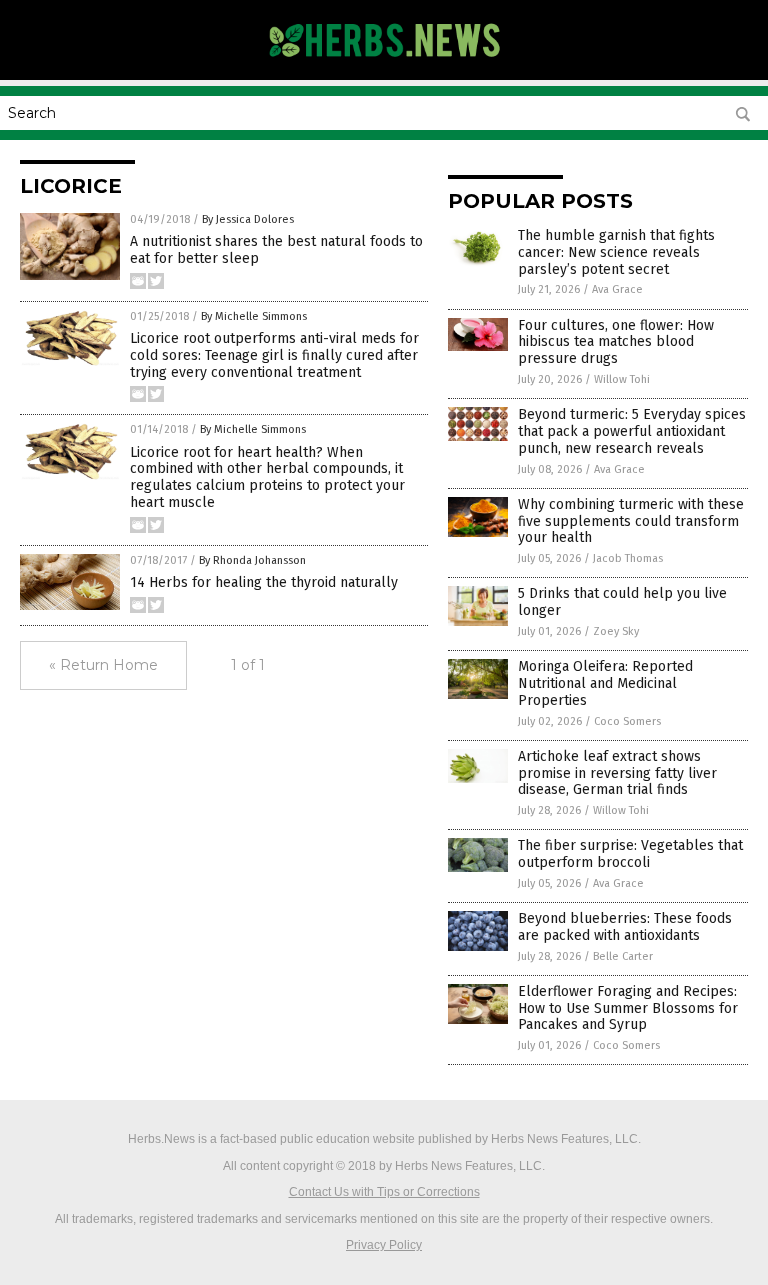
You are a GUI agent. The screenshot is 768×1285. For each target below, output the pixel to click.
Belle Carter (623, 956)
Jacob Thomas (628, 558)
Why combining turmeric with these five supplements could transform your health (631, 521)
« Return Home (103, 665)
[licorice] (384, 66)
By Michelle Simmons (254, 316)
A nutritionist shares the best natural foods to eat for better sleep (276, 250)
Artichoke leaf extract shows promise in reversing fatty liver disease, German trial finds (617, 773)
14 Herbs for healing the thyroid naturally (264, 582)
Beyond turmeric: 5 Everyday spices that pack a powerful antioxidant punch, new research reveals (632, 431)
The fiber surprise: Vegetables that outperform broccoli (630, 854)
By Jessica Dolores (248, 219)
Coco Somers (627, 721)
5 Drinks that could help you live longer (622, 602)
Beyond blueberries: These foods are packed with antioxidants (625, 927)
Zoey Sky (616, 631)
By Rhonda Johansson (252, 560)
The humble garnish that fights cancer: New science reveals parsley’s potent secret (616, 252)
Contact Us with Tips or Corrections (384, 1192)
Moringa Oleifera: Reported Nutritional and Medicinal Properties (605, 683)
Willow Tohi (622, 379)
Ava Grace (617, 289)
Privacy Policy (384, 1245)
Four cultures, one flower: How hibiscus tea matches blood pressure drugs (616, 342)
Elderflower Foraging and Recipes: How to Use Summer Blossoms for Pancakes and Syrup (628, 1008)
